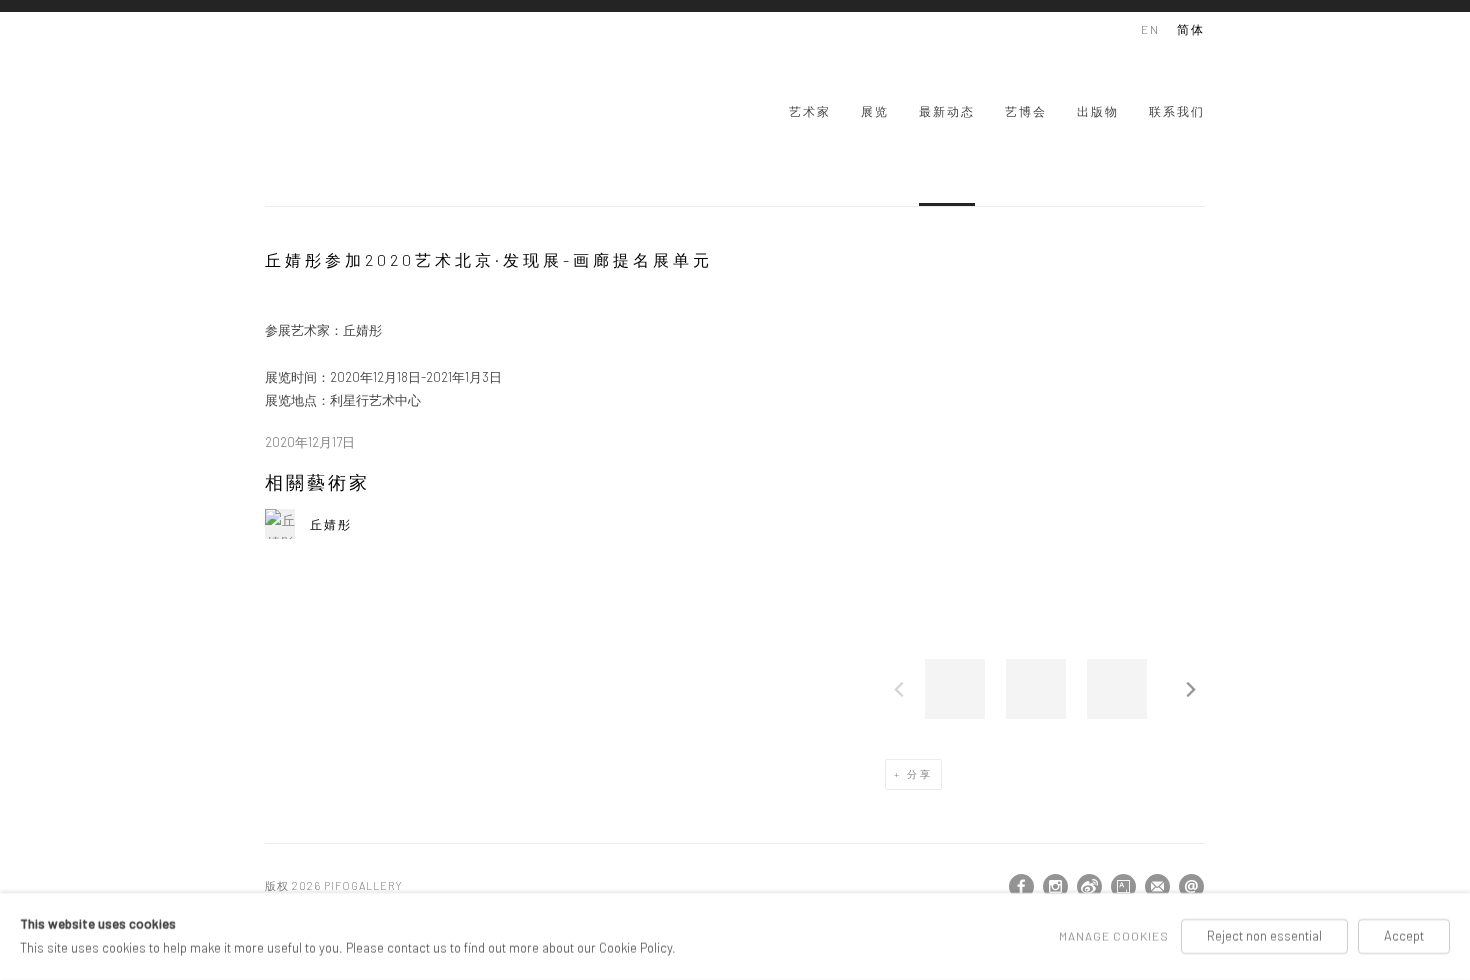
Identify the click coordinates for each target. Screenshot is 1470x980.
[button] (955, 689)
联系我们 (1177, 111)
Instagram (1056, 887)
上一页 (899, 689)
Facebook (1022, 887)
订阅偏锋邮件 (1158, 887)
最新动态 (947, 111)
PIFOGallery (345, 108)
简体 (1191, 29)
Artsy (1124, 887)
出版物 (1098, 111)
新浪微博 (1090, 887)
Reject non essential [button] (1264, 936)
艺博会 (1026, 111)
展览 (875, 111)
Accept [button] (1404, 936)
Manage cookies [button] (1114, 936)
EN (1150, 29)
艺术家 (810, 111)
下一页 (1191, 689)
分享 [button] (920, 774)
